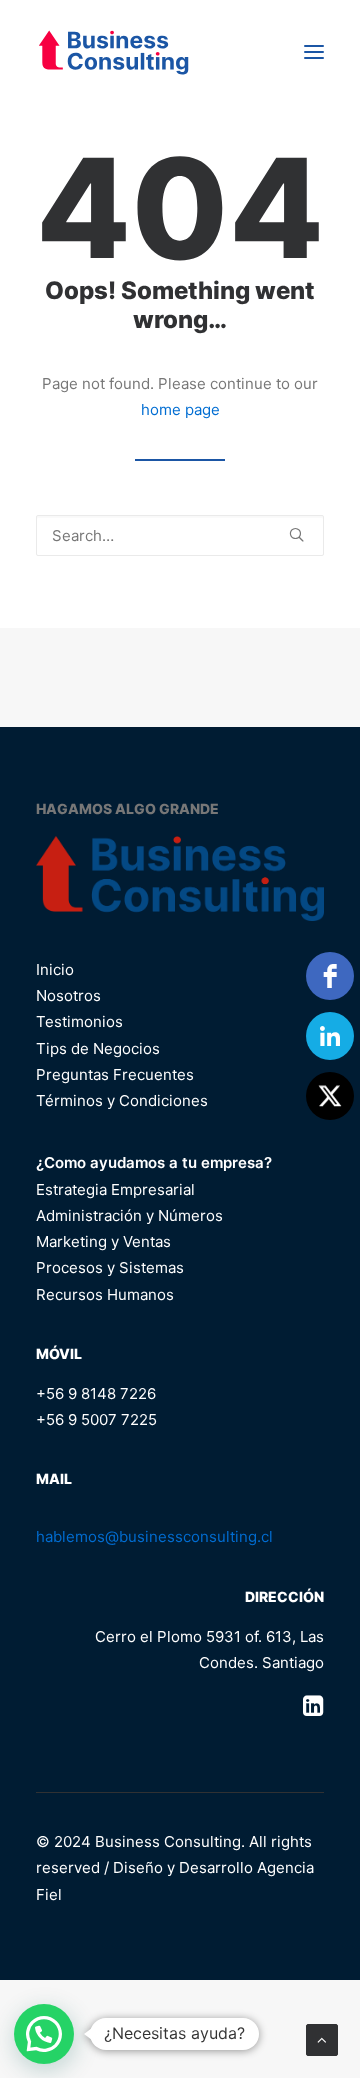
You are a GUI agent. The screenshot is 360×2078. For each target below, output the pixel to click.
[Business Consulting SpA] (113, 52)
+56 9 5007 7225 (96, 1419)
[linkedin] (330, 1036)
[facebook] (330, 976)
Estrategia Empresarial (115, 1189)
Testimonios (79, 1021)
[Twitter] (330, 1096)
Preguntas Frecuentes (115, 1074)
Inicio (55, 969)
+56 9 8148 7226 (96, 1393)
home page (180, 409)
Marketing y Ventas (103, 1241)
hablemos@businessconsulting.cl (154, 1536)
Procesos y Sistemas (110, 1267)
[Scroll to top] (322, 2038)
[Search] (180, 535)
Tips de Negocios (98, 1048)
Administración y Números (129, 1215)
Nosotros (68, 995)
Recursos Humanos (105, 1294)
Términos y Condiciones (122, 1100)
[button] (314, 52)
